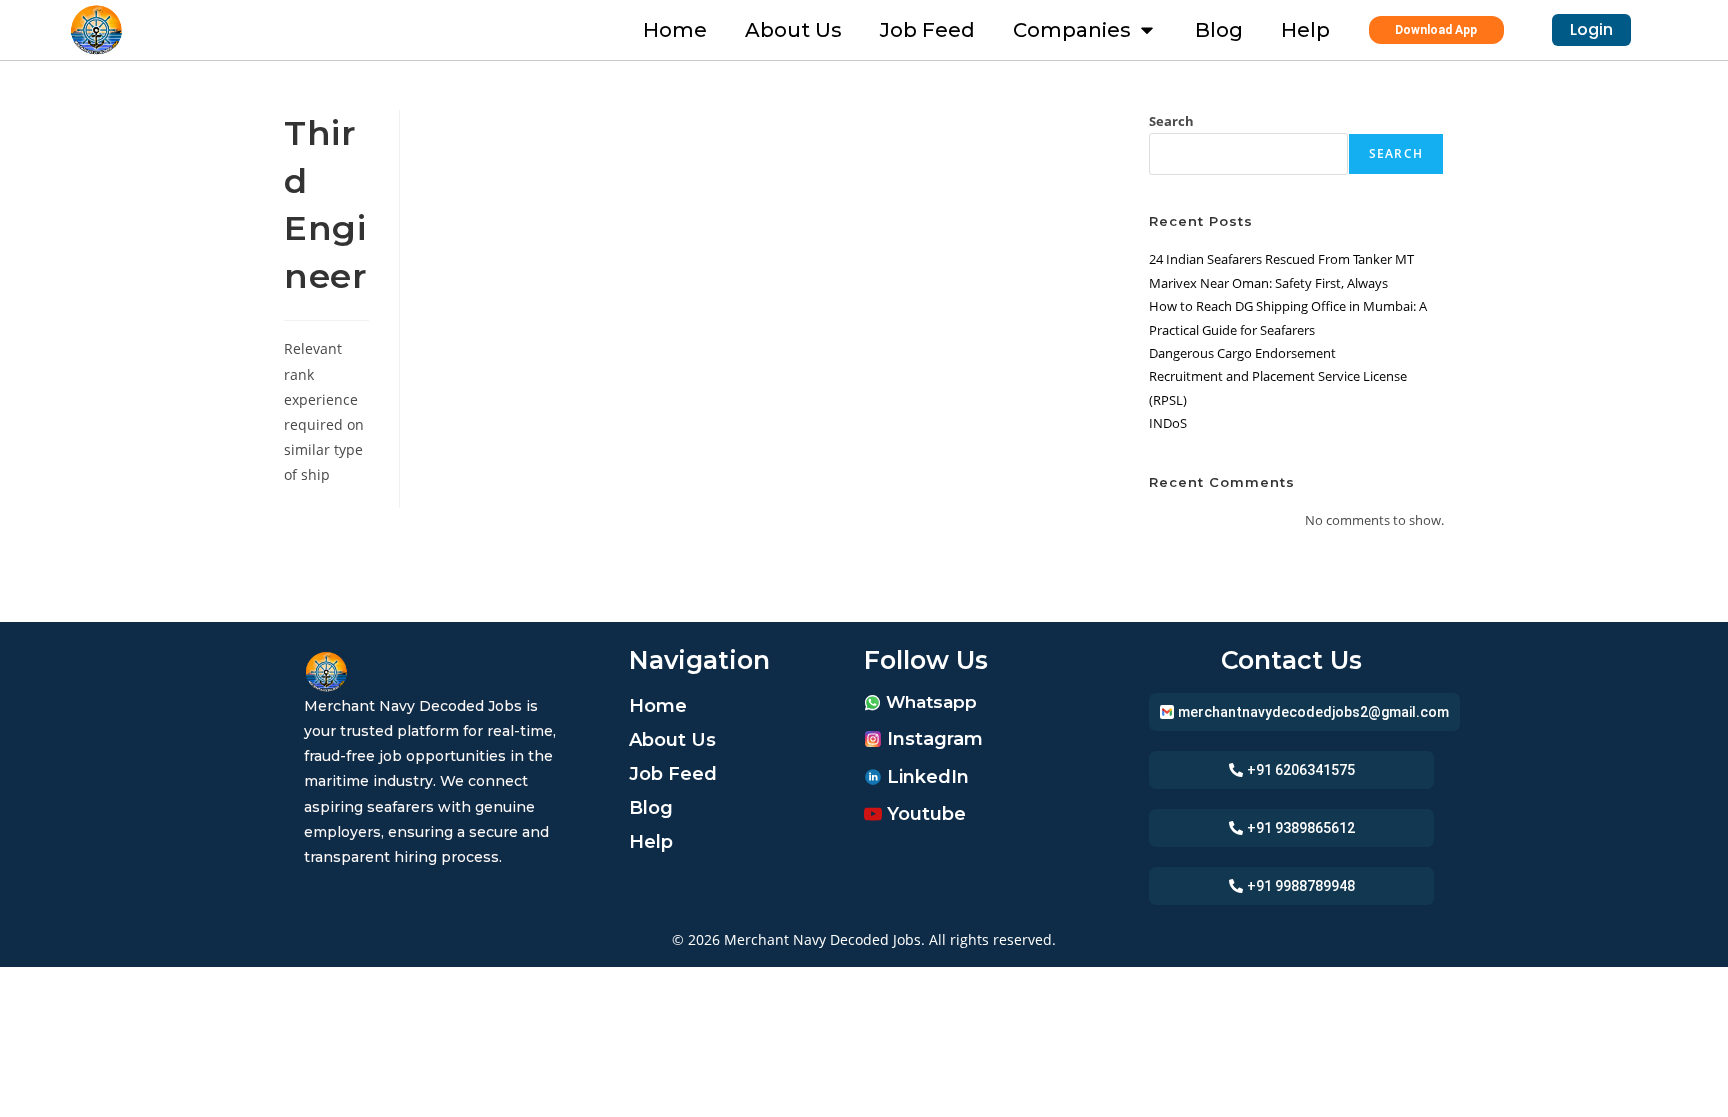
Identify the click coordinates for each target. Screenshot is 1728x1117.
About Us (672, 740)
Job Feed (673, 774)
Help (651, 842)
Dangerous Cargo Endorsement (1242, 353)
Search (1171, 121)
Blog (651, 808)
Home (658, 706)
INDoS (1168, 423)
